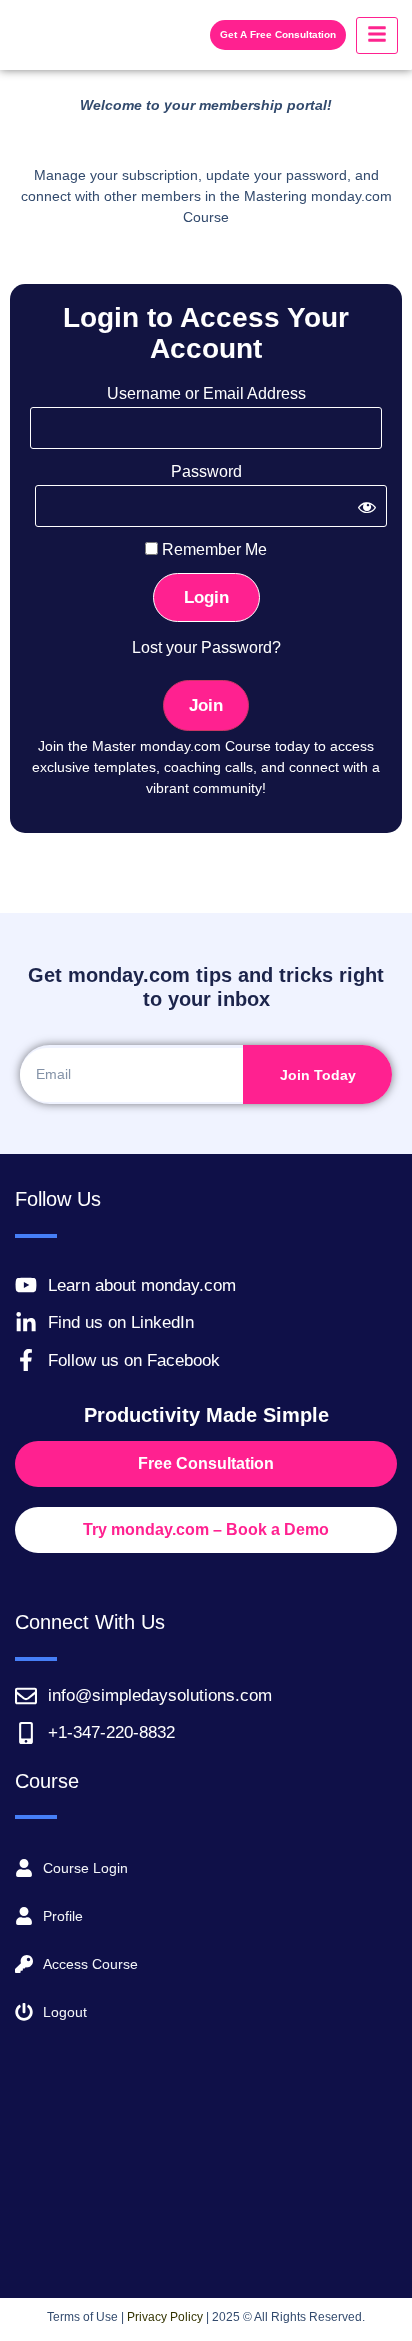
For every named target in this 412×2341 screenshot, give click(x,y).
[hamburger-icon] (377, 35)
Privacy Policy (165, 2317)
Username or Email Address (206, 394)
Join (206, 705)
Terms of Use (82, 2317)
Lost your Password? (206, 647)
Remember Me (212, 550)
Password (206, 472)
